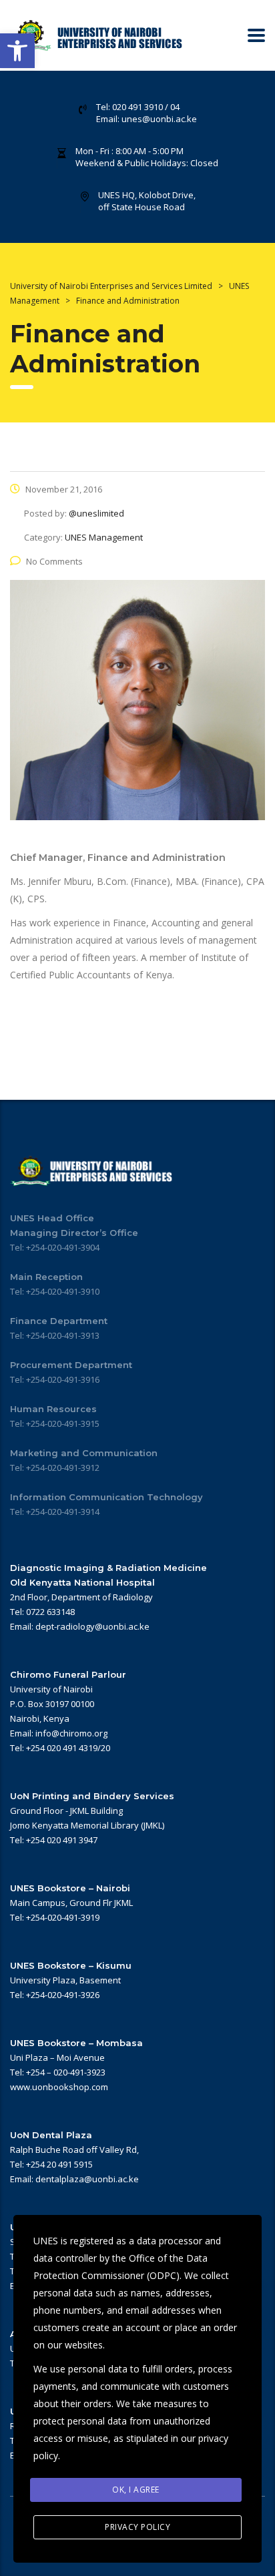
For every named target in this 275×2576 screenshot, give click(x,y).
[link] (17, 51)
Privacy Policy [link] (137, 2527)
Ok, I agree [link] (136, 2490)
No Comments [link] (54, 561)
